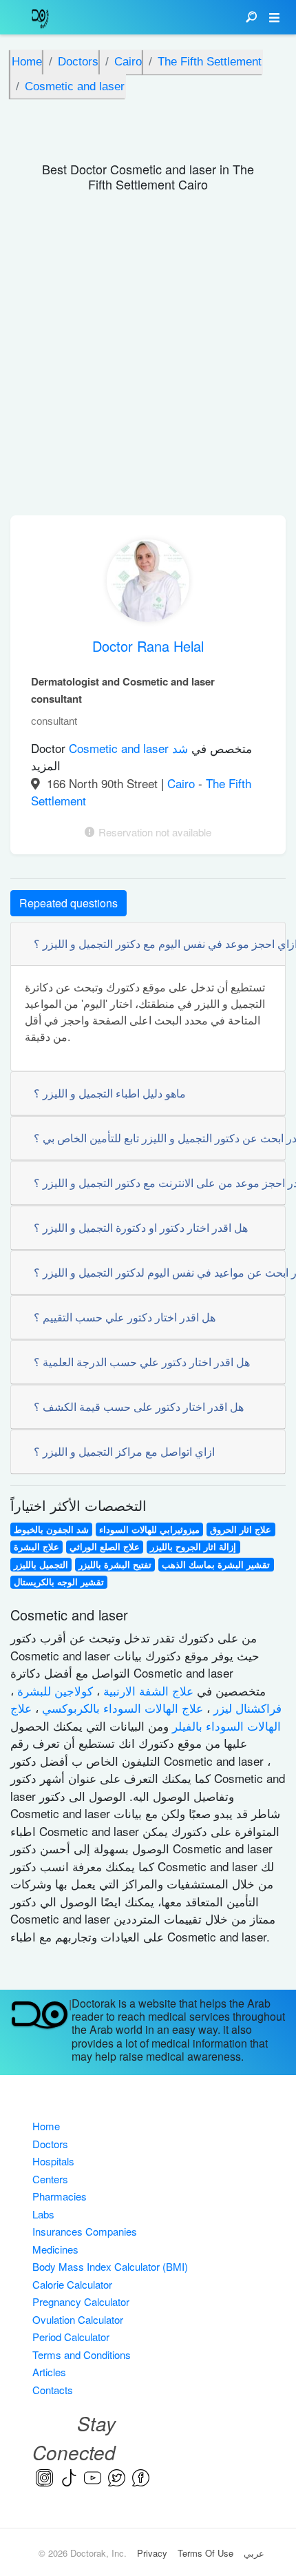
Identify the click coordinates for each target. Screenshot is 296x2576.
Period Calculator (71, 2337)
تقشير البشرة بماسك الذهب (216, 1565)
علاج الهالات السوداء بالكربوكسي (121, 1708)
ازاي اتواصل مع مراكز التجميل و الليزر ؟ (124, 1451)
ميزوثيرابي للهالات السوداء (149, 1529)
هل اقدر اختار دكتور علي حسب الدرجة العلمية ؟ (142, 1362)
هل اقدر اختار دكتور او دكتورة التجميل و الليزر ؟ (141, 1227)
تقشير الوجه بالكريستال (59, 1582)
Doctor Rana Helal (148, 646)
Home (46, 2126)
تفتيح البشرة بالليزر (115, 1565)
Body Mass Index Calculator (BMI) (110, 2266)
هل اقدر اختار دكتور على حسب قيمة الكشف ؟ (139, 1407)
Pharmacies (60, 2196)
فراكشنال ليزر (246, 1708)
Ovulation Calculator (78, 2319)
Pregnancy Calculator (81, 2301)
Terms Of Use (205, 2553)
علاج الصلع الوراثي (105, 1547)
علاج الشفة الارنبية (147, 1690)
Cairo (183, 783)
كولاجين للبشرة (53, 1690)
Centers (50, 2179)
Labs (43, 2214)
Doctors (50, 2144)
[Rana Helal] (148, 584)
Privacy (152, 2553)
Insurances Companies (85, 2231)
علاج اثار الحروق (241, 1529)
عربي (254, 2553)
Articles (49, 2372)
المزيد (46, 765)
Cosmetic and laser (120, 748)
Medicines (55, 2249)
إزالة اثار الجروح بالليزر (193, 1547)
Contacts (53, 2390)
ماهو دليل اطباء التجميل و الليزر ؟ (110, 1093)
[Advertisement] (148, 360)
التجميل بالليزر (41, 1565)
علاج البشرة (36, 1547)
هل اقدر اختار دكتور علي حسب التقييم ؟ (125, 1317)
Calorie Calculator (72, 2284)
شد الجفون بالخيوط (51, 1529)
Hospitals (53, 2161)
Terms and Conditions (82, 2355)
